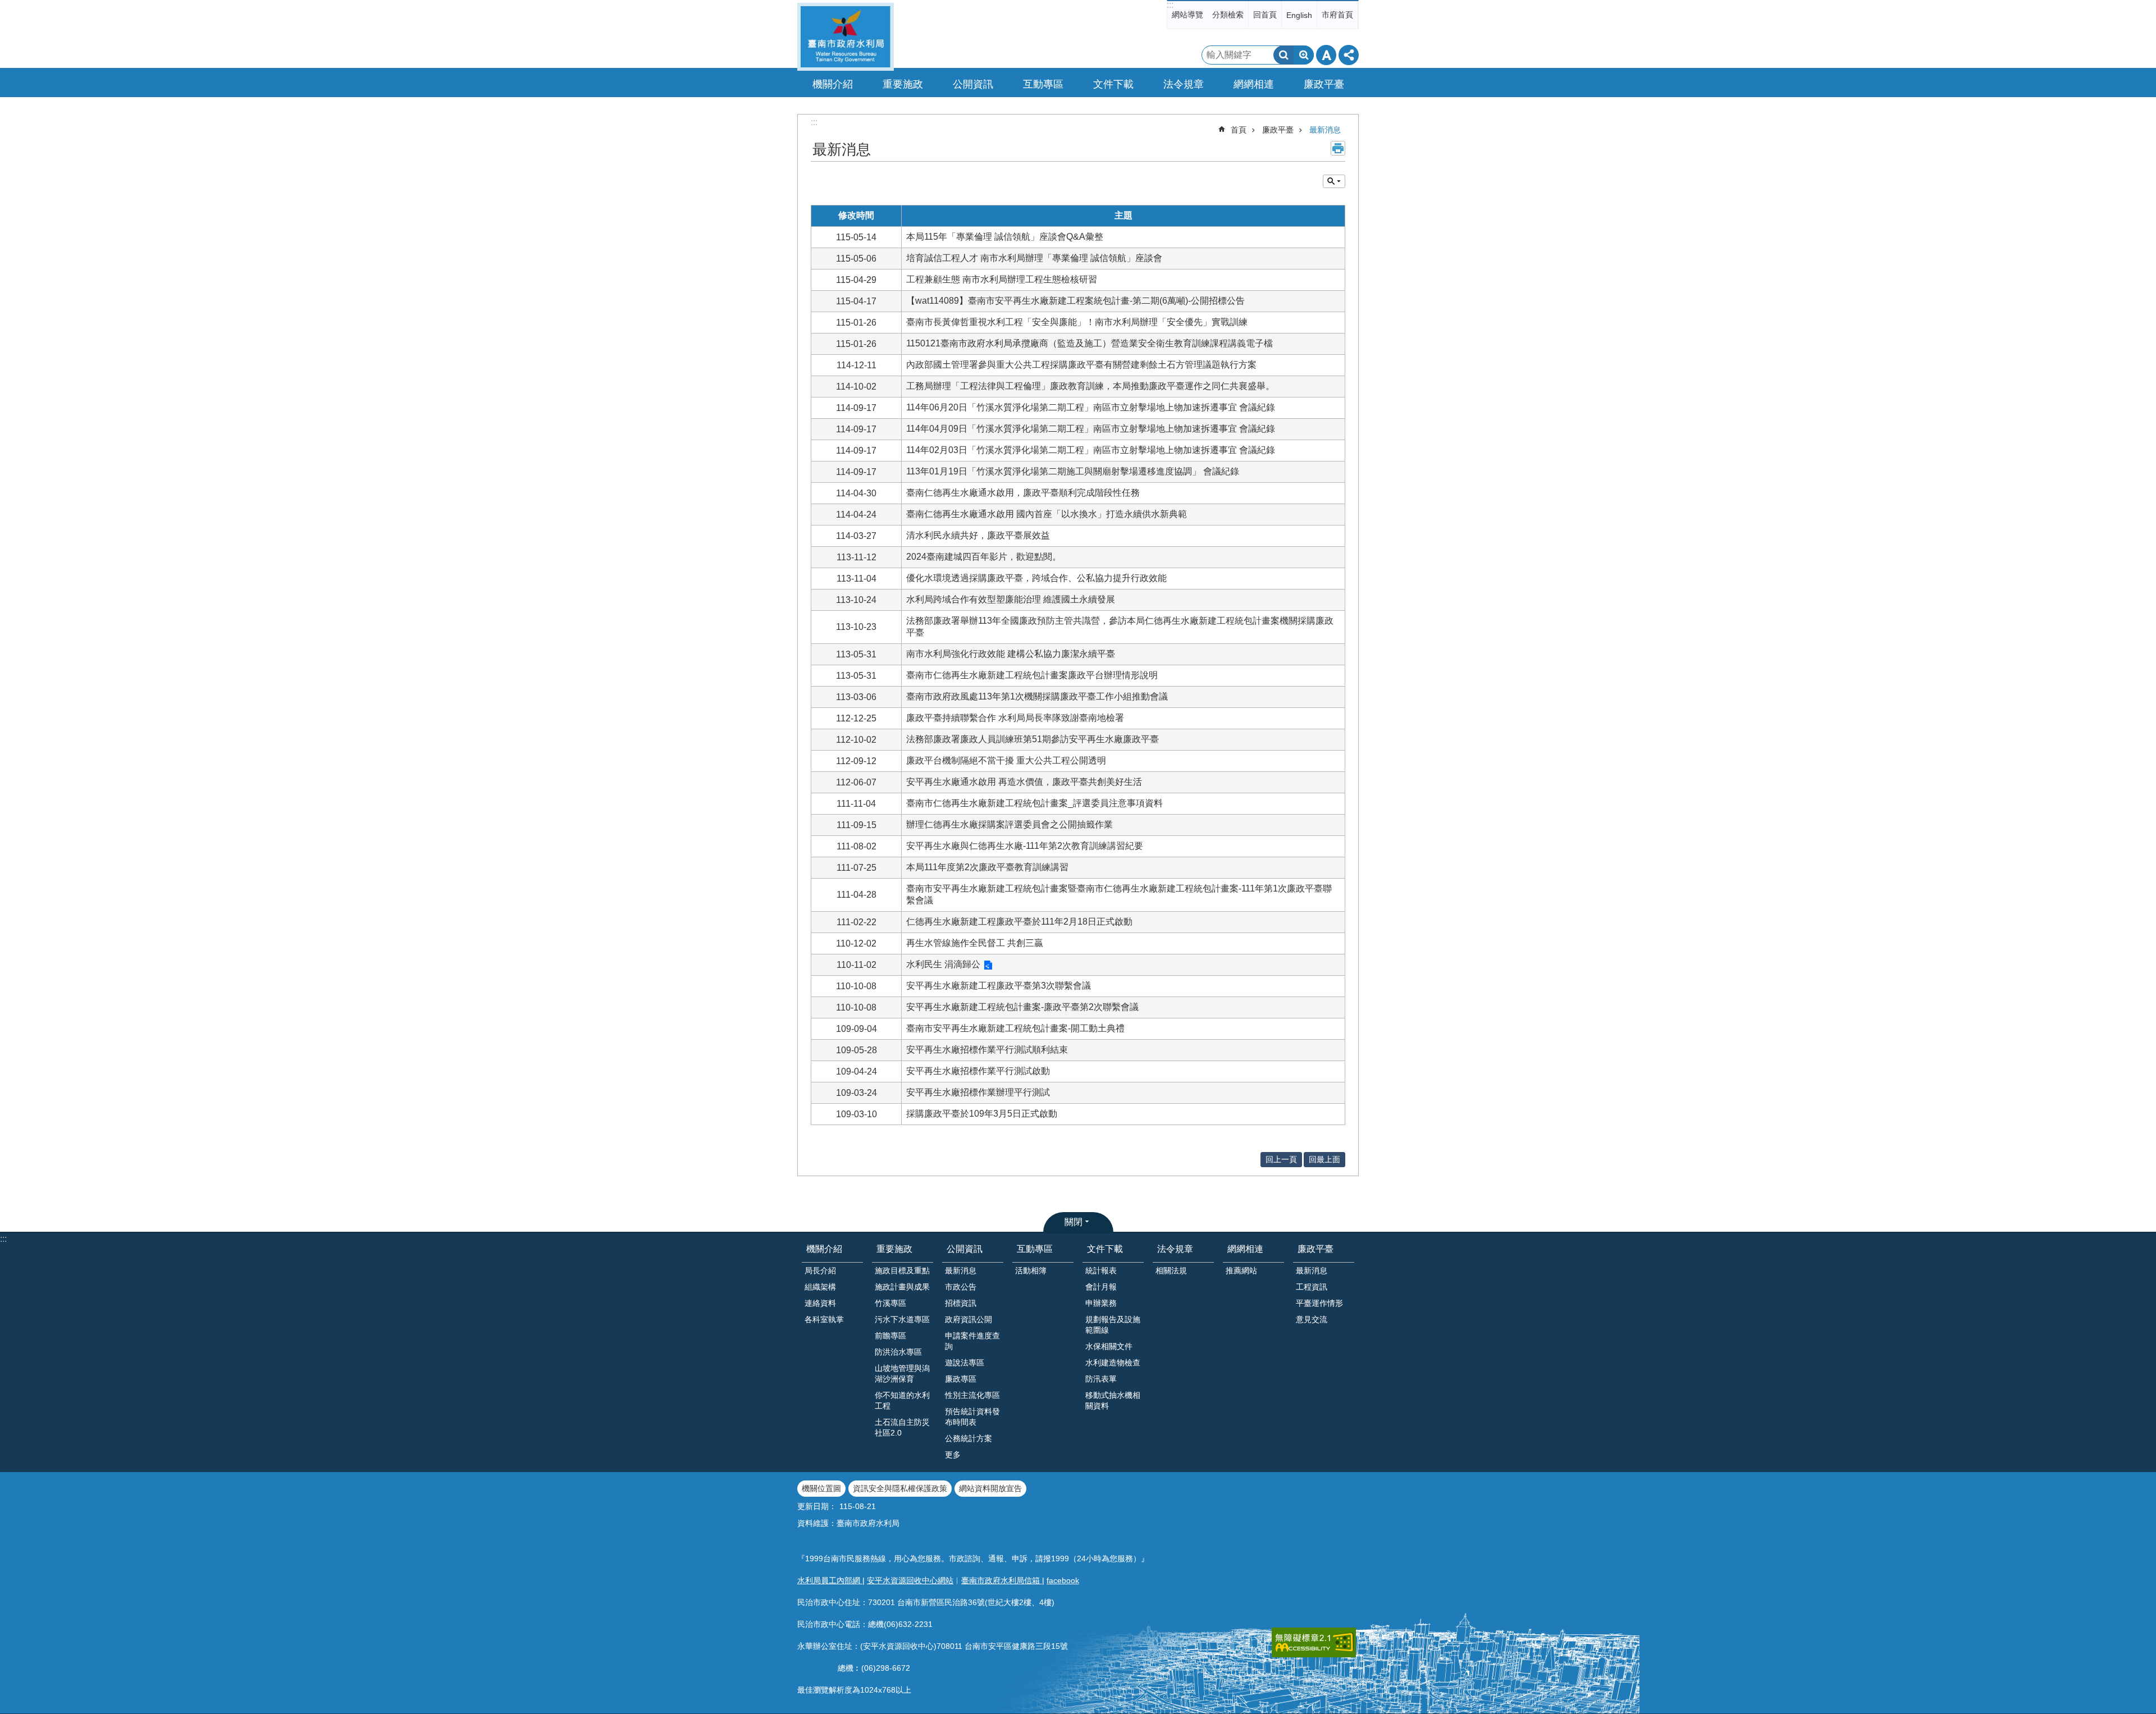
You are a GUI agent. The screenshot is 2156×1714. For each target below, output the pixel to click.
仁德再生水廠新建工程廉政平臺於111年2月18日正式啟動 (1019, 922)
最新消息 (1325, 130)
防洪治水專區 (898, 1352)
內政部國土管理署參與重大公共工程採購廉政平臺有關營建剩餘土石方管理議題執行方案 (1081, 365)
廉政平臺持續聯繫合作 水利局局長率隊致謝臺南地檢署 (1015, 718)
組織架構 (820, 1287)
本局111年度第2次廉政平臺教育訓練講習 (987, 867)
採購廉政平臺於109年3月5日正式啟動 (982, 1114)
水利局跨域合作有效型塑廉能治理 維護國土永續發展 (1011, 599)
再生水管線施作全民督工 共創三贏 (975, 943)
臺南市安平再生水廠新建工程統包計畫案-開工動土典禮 (1015, 1028)
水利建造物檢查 (1113, 1363)
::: (1170, 5)
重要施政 (894, 1249)
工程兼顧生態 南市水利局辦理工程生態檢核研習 (1002, 279)
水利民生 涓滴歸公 (943, 964)
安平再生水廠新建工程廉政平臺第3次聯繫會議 (999, 986)
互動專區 (1035, 1249)
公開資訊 (965, 1249)
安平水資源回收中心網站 (910, 1580)
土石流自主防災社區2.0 (902, 1427)
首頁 (1239, 130)
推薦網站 (1241, 1270)
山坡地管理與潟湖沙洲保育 (902, 1374)
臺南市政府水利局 (846, 37)
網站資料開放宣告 (990, 1488)
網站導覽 (1187, 15)
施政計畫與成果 (902, 1287)
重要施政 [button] (903, 84)
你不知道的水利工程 (902, 1400)
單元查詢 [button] (1334, 181)
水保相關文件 (1109, 1346)
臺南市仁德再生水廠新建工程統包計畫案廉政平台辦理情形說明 (1032, 675)
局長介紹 (820, 1270)
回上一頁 (1281, 1159)
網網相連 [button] (1254, 84)
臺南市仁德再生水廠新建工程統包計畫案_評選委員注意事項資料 (1034, 803)
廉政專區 (961, 1379)
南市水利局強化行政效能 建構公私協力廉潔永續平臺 (1011, 654)
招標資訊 (961, 1303)
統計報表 (1101, 1270)
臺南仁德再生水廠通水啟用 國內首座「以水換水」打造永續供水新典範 (1047, 514)
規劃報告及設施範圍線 (1113, 1325)
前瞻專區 (890, 1336)
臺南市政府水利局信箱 (1002, 1580)
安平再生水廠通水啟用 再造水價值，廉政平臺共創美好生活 (1024, 782)
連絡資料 (820, 1303)
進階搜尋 (1304, 55)
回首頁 (1265, 15)
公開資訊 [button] (973, 84)
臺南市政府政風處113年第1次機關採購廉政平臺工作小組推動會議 (1037, 696)
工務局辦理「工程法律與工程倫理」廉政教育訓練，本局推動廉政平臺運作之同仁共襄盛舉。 (1090, 386)
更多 (953, 1455)
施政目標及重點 (902, 1270)
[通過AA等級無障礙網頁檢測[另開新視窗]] (1314, 1642)
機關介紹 (824, 1249)
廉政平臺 (1278, 130)
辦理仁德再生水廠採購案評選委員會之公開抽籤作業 (1010, 824)
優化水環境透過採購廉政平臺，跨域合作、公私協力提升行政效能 (1036, 578)
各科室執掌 (824, 1319)
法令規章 (1175, 1249)
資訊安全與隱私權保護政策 (900, 1488)
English (1299, 15)
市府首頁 (1337, 15)
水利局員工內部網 (830, 1580)
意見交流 (1312, 1319)
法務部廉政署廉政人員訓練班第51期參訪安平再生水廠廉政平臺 (1033, 739)
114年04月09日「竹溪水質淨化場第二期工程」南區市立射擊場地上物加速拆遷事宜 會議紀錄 (1091, 429)
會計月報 (1101, 1287)
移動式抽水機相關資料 (1113, 1400)
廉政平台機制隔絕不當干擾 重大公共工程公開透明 (1006, 760)
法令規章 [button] (1184, 84)
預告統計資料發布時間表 (972, 1417)
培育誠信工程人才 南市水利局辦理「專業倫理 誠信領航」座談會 (1034, 258)
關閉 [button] (1074, 1222)
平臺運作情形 (1319, 1303)
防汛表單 (1101, 1379)
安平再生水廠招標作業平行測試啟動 (978, 1071)
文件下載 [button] (1113, 84)
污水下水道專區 (902, 1319)
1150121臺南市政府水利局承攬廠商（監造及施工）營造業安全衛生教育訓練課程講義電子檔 (1090, 343)
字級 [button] (1326, 55)
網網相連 (1245, 1249)
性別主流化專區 (972, 1395)
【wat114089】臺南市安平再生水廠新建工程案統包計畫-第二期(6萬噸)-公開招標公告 (1075, 301)
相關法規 (1171, 1270)
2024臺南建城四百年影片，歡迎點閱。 (984, 557)
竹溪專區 (890, 1303)
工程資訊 (1312, 1287)
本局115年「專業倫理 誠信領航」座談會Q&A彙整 (1005, 237)
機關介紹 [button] (833, 84)
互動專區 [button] (1043, 84)
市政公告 (961, 1287)
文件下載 (1105, 1249)
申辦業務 (1101, 1303)
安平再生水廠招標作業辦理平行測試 (978, 1092)
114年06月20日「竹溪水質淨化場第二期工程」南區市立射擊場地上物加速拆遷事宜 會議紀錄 (1091, 407)
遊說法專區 (965, 1363)
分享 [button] (1349, 55)
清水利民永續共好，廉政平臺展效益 (978, 535)
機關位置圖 (821, 1488)
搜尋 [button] (1283, 55)
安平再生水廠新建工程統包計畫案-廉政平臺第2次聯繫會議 (1022, 1007)
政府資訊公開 (969, 1319)
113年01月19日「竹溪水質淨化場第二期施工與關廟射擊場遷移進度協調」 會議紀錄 (1073, 471)
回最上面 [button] (1324, 1159)
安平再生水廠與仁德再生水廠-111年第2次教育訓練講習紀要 (1025, 846)
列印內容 (1338, 148)
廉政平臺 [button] (1324, 84)
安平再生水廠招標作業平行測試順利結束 (987, 1050)
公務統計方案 (969, 1438)
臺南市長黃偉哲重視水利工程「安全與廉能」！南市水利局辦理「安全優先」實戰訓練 (1077, 322)
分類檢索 (1228, 15)
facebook (1063, 1580)
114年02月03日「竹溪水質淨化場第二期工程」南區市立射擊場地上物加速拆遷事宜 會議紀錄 (1091, 450)
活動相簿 (1031, 1270)
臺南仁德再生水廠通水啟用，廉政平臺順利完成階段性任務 (1023, 493)
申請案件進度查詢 (972, 1341)
